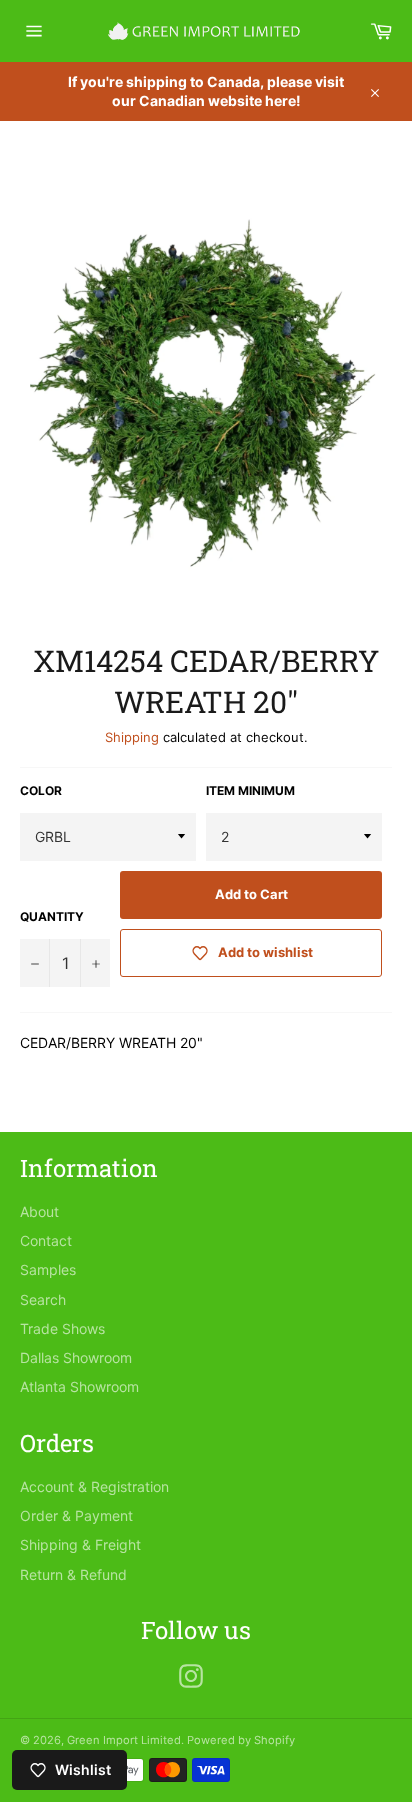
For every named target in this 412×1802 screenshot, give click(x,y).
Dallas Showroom (76, 1357)
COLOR (41, 790)
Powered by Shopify (241, 1740)
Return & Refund (73, 1574)
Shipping (132, 737)
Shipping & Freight (80, 1544)
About (39, 1211)
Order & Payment (76, 1515)
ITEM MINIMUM (250, 790)
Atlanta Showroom (79, 1386)
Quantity (52, 916)
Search (43, 1299)
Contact (46, 1240)
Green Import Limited (124, 1740)
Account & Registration (94, 1486)
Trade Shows (62, 1328)
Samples (48, 1269)
